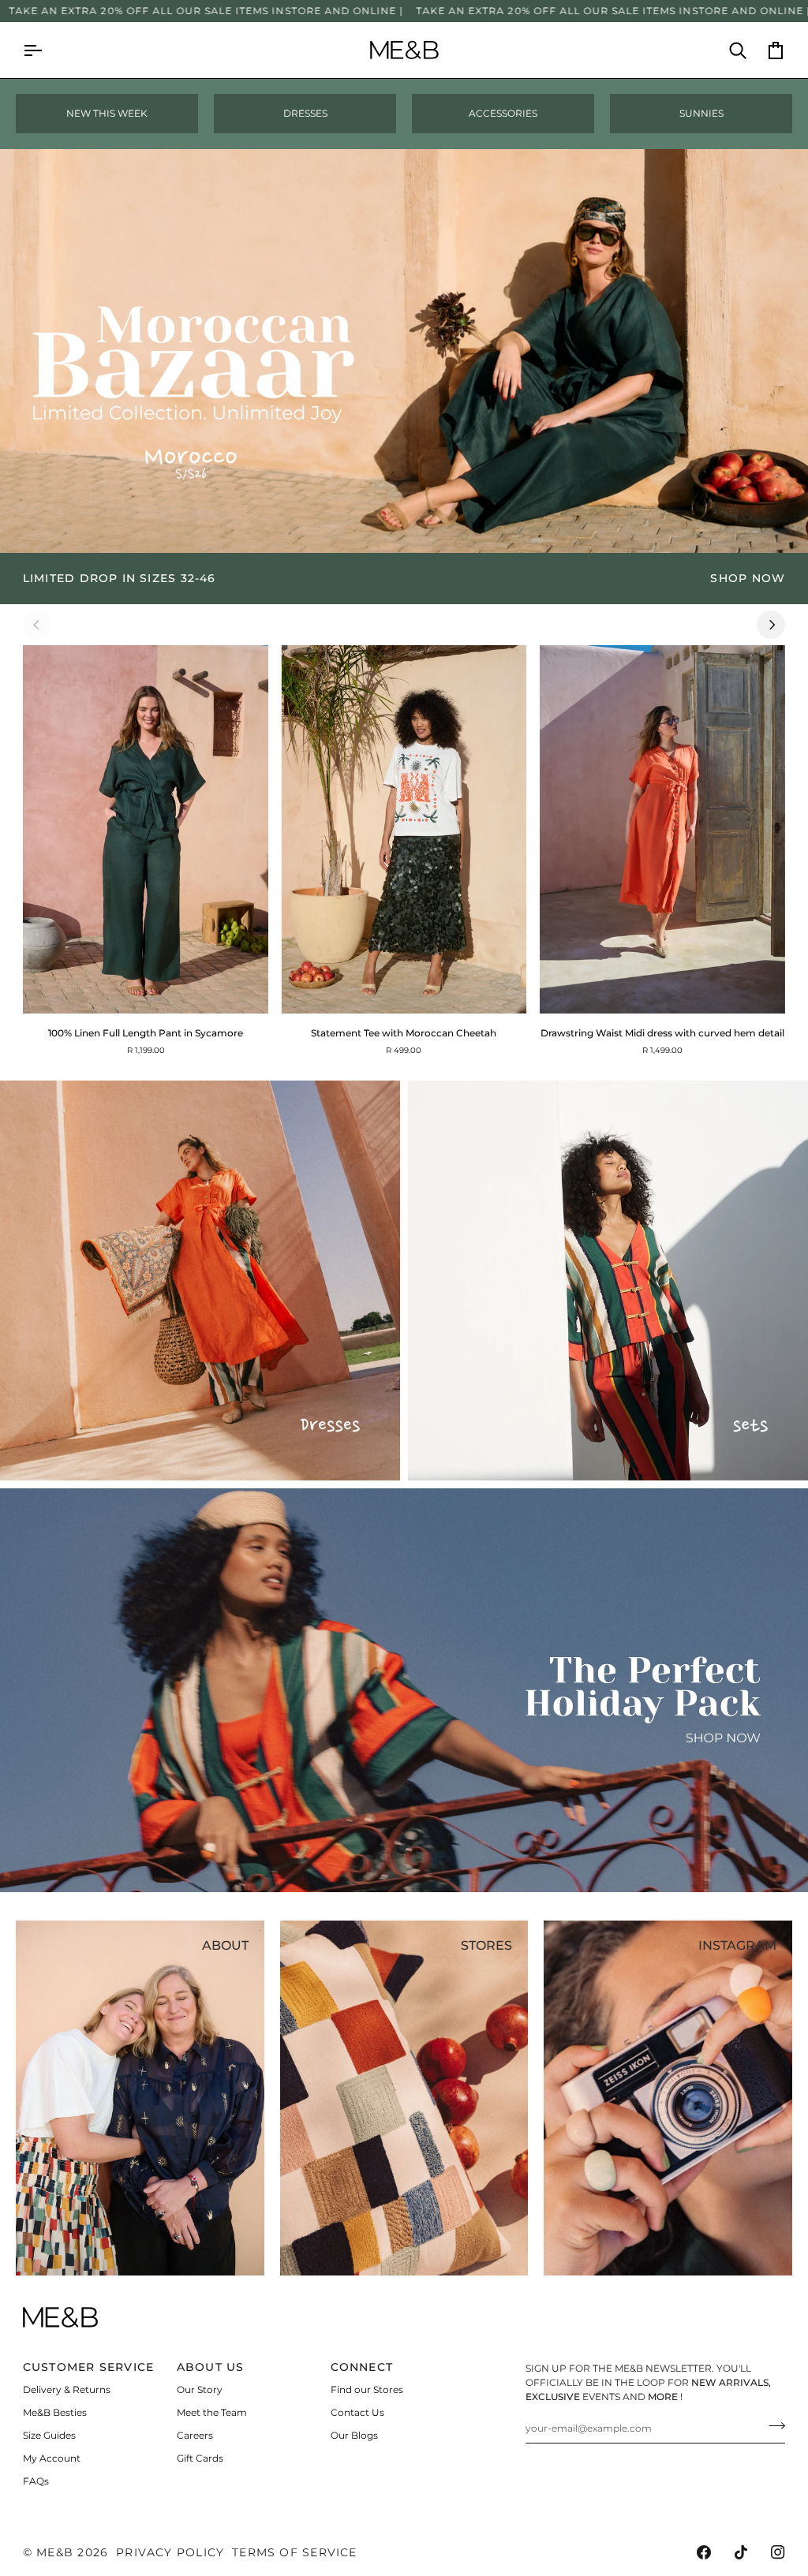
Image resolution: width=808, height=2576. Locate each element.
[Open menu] (42, 50)
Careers (195, 2435)
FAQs (36, 2481)
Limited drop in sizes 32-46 (120, 578)
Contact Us (357, 2412)
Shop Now (748, 578)
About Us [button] (211, 2367)
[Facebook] (704, 2552)
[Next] (771, 625)
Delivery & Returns (67, 2389)
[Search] (728, 50)
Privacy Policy (170, 2552)
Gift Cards (200, 2458)
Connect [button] (362, 2367)
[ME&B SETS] (608, 1281)
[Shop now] (404, 579)
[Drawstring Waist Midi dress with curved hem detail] (662, 829)
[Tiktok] (741, 2552)
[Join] (772, 2426)
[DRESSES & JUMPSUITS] (200, 1281)
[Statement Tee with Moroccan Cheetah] (404, 829)
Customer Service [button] (88, 2367)
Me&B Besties (55, 2412)
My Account (52, 2458)
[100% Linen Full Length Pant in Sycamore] (146, 829)
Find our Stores (367, 2389)
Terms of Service (294, 2552)
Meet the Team (212, 2412)
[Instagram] (778, 2552)
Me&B (55, 2552)
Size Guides (49, 2435)
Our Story (200, 2389)
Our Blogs (354, 2435)
